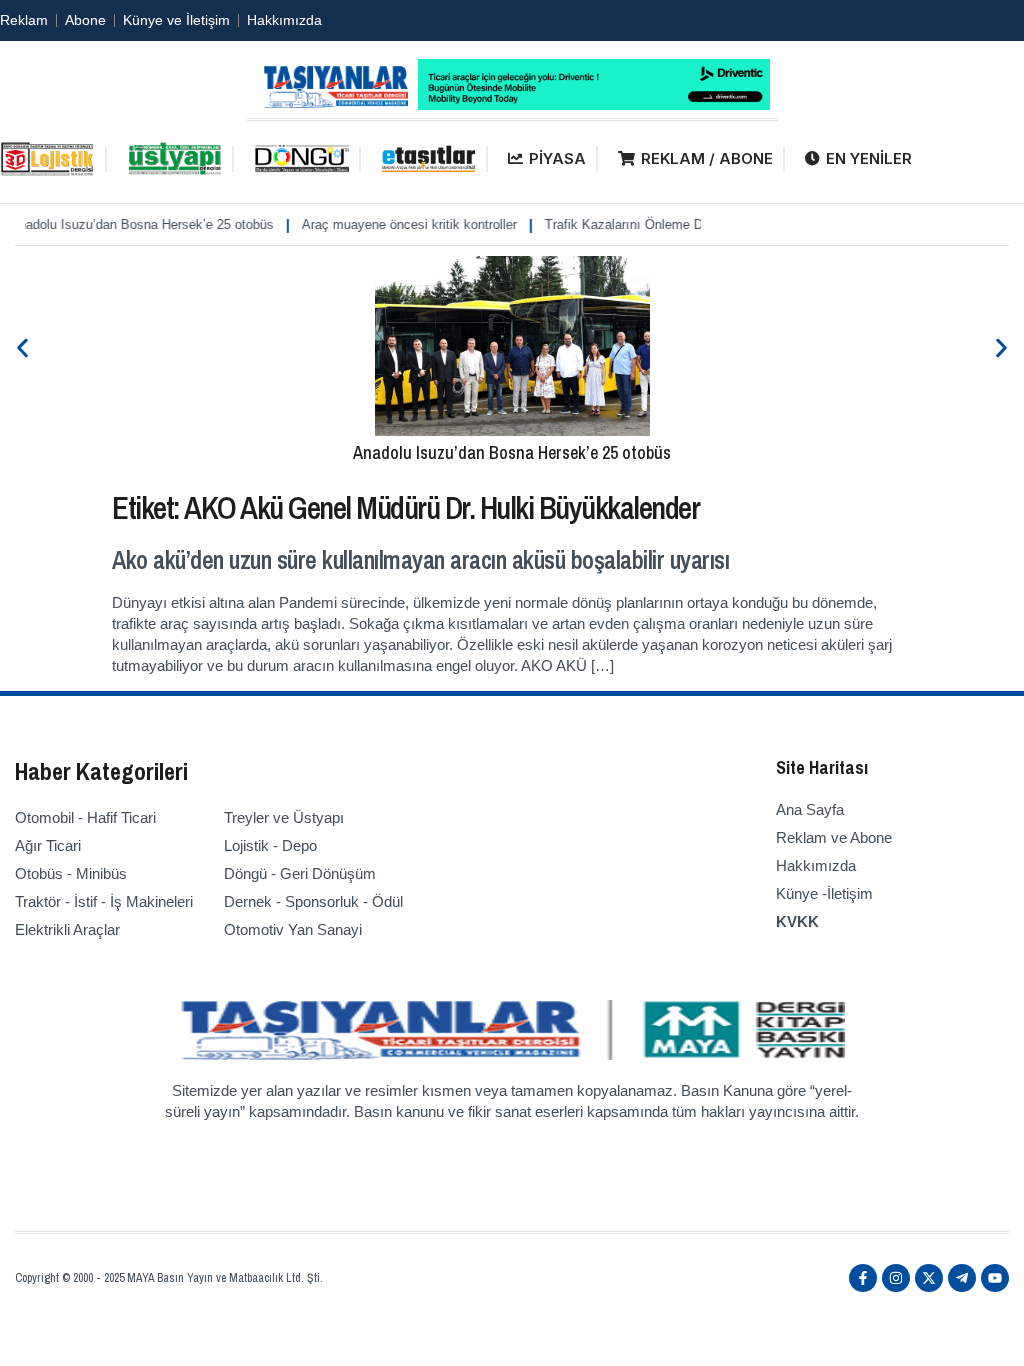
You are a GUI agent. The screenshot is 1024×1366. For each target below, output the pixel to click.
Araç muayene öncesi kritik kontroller (392, 224)
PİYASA (557, 158)
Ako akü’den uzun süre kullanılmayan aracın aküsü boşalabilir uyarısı (420, 560)
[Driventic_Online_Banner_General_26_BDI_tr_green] (594, 104)
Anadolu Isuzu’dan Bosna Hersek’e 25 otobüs (512, 452)
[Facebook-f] (863, 1278)
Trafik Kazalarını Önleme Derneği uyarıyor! (652, 224)
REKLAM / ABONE (707, 158)
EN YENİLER (869, 158)
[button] (22, 347)
